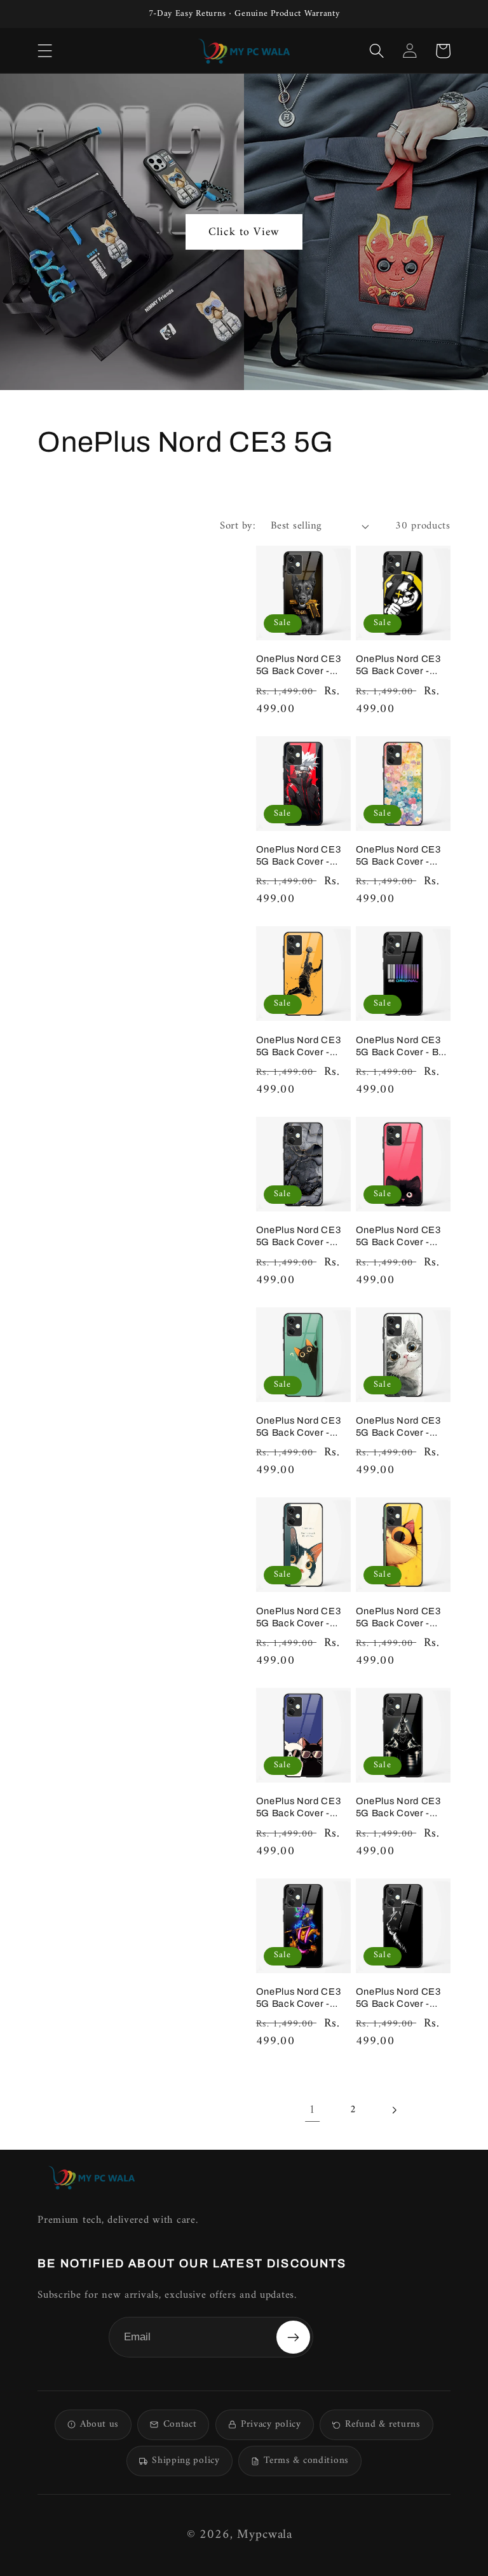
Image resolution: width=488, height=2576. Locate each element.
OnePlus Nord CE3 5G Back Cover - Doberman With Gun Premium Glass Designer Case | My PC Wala (302, 665)
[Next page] (394, 2110)
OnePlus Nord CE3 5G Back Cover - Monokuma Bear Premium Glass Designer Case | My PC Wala (399, 665)
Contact (180, 2424)
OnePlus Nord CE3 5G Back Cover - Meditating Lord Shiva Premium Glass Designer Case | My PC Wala (403, 1808)
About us (99, 2424)
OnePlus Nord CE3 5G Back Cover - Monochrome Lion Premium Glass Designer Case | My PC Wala (399, 1998)
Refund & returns (383, 2424)
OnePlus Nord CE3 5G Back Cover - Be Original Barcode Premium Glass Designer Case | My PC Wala (400, 1047)
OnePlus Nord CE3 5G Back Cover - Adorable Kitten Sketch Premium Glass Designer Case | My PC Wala (403, 1427)
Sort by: (238, 526)
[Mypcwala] (91, 2177)
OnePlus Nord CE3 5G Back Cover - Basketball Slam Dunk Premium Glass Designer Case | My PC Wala (303, 1047)
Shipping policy (186, 2461)
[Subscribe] (293, 2337)
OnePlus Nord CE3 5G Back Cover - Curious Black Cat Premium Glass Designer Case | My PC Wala (299, 1427)
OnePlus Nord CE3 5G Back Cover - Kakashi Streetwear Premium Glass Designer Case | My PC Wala (300, 856)
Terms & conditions (306, 2461)
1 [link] (312, 2110)
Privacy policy (271, 2424)
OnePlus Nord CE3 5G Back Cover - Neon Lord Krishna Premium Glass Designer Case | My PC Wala (299, 1998)
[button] (45, 51)
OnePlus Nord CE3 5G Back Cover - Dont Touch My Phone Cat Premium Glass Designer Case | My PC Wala (303, 1618)
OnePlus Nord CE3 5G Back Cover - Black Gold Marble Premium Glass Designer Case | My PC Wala (299, 1237)
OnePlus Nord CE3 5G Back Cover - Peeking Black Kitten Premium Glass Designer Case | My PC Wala (402, 1237)
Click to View (244, 232)
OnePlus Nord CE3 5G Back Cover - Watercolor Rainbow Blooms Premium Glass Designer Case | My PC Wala (403, 856)
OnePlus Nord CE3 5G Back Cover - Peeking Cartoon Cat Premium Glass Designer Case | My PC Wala (403, 1618)
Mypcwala (265, 2535)
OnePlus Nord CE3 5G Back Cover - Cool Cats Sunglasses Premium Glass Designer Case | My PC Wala (299, 1808)
